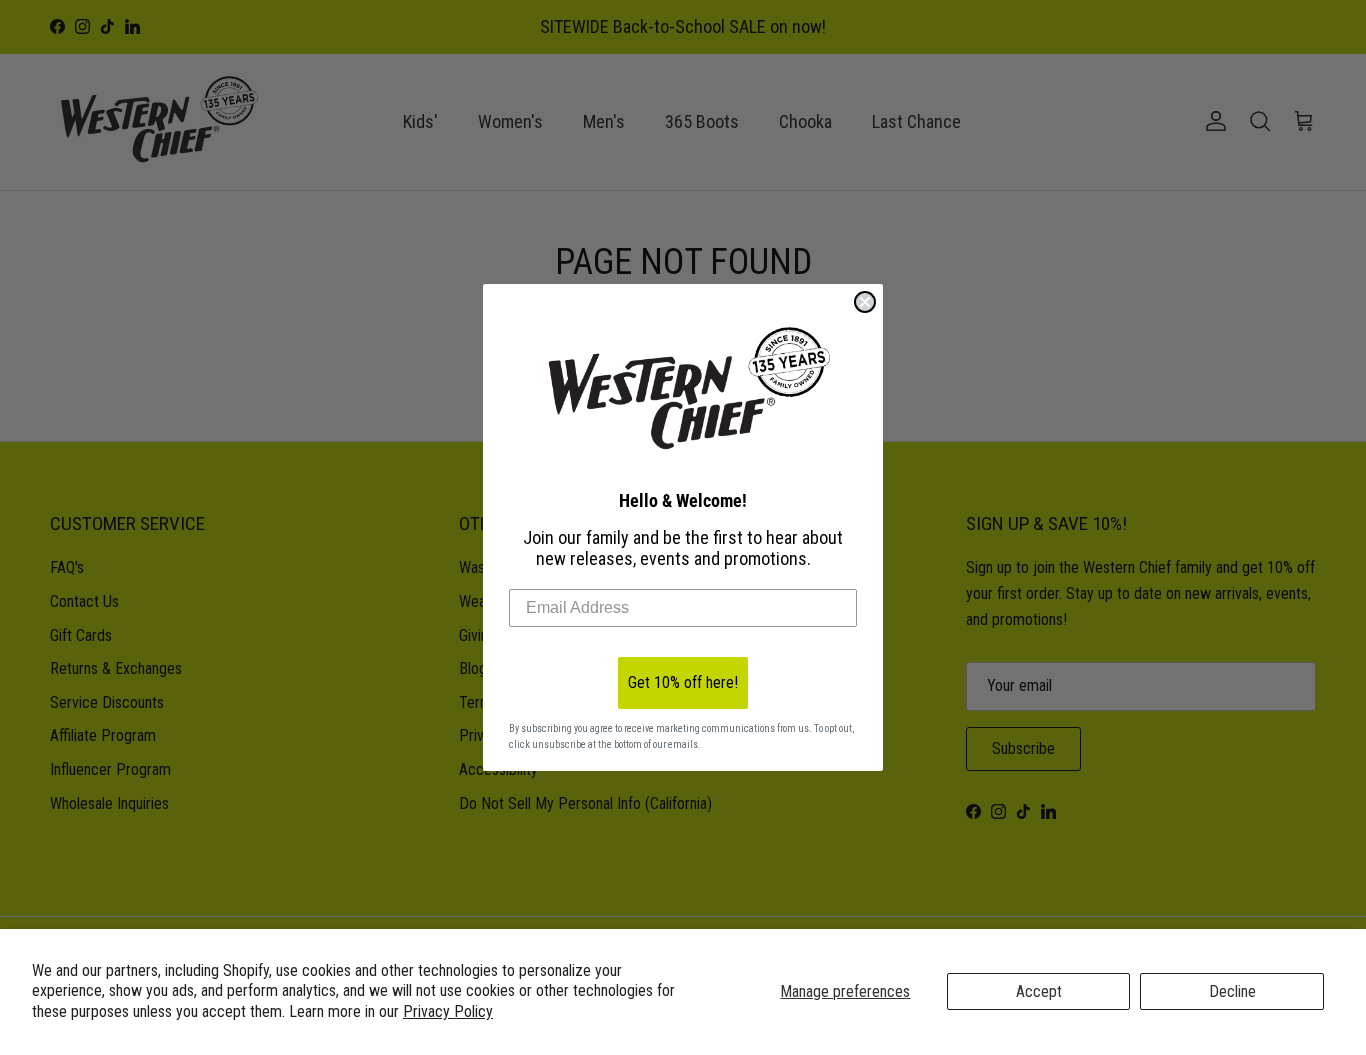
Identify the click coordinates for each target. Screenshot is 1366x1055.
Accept (1039, 991)
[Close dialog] (865, 302)
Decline (1232, 991)
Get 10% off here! (683, 682)
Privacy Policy (448, 1011)
